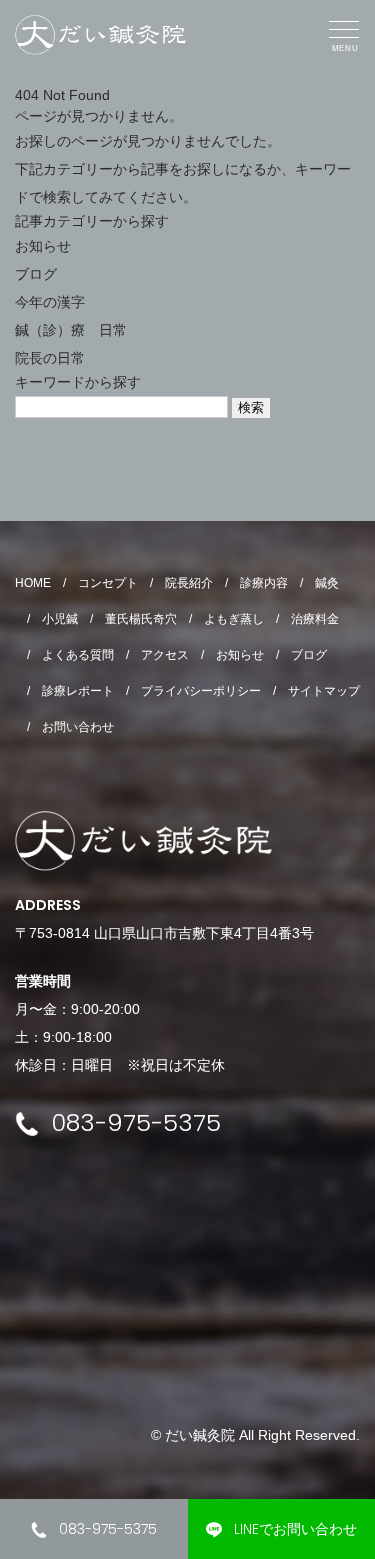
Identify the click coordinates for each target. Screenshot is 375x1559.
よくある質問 (78, 655)
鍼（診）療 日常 (71, 330)
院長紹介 (189, 583)
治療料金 (315, 619)
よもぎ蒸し (234, 619)
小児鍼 (60, 619)
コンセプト (108, 583)
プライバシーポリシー (201, 691)
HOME (33, 583)
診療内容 (264, 583)
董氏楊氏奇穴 (141, 619)
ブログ (36, 274)
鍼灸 (327, 583)
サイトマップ (324, 691)
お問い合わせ (78, 727)
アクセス (165, 655)
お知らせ (43, 246)
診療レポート (78, 691)
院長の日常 (50, 358)
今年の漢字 (50, 302)
